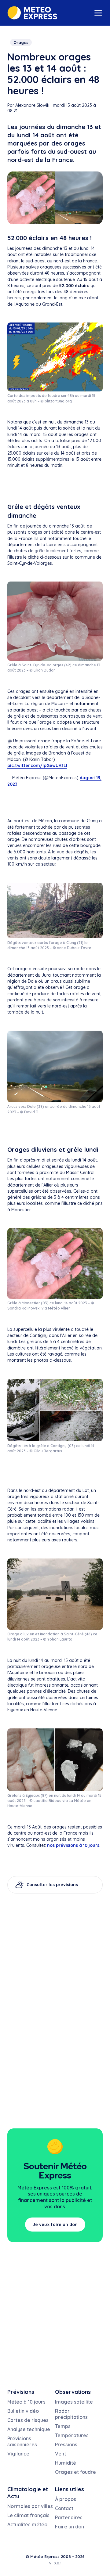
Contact (64, 2508)
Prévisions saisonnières (22, 2441)
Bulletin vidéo (23, 2411)
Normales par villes (30, 2506)
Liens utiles (70, 2489)
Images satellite (74, 2402)
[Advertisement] (55, 2064)
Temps (63, 2426)
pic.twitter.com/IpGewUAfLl (37, 766)
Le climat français (28, 2515)
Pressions (66, 2444)
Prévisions (21, 2392)
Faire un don (70, 2527)
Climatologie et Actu (28, 2493)
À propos (66, 2499)
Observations (73, 2392)
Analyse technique (29, 2429)
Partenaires (69, 2517)
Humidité (66, 2463)
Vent (61, 2454)
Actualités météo (27, 2524)
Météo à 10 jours (26, 2402)
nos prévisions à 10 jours (73, 1845)
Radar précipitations (71, 2414)
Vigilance (18, 2454)
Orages (21, 42)
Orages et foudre (75, 2472)
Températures (72, 2435)
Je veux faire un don (55, 2225)
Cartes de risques (28, 2420)
